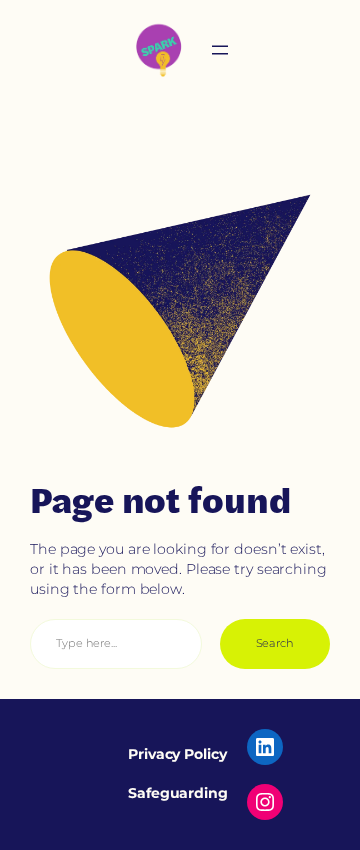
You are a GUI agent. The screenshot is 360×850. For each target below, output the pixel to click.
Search (275, 643)
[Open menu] (220, 50)
